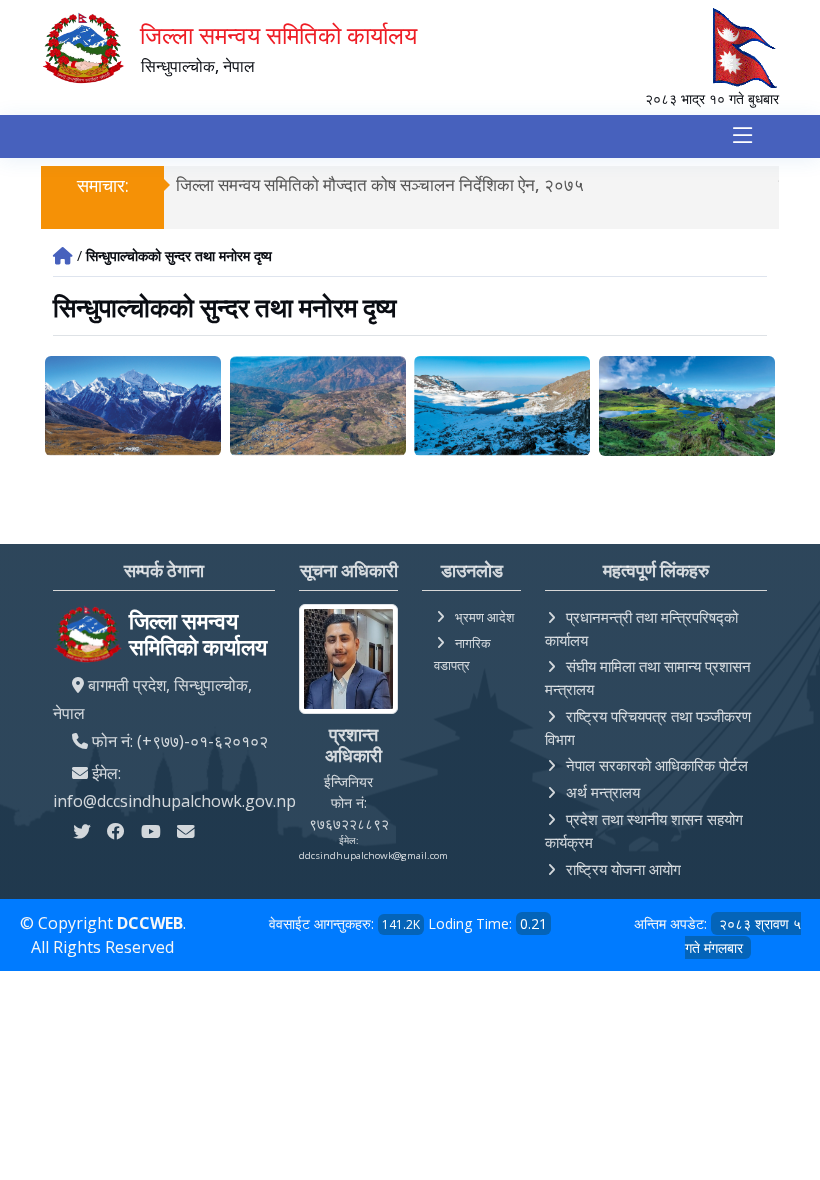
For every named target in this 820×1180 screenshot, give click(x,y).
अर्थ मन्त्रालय (603, 792)
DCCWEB (150, 923)
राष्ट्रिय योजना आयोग (623, 869)
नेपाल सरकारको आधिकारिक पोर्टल (657, 765)
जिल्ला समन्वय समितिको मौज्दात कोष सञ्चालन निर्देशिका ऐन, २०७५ (380, 184)
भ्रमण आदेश (484, 617)
